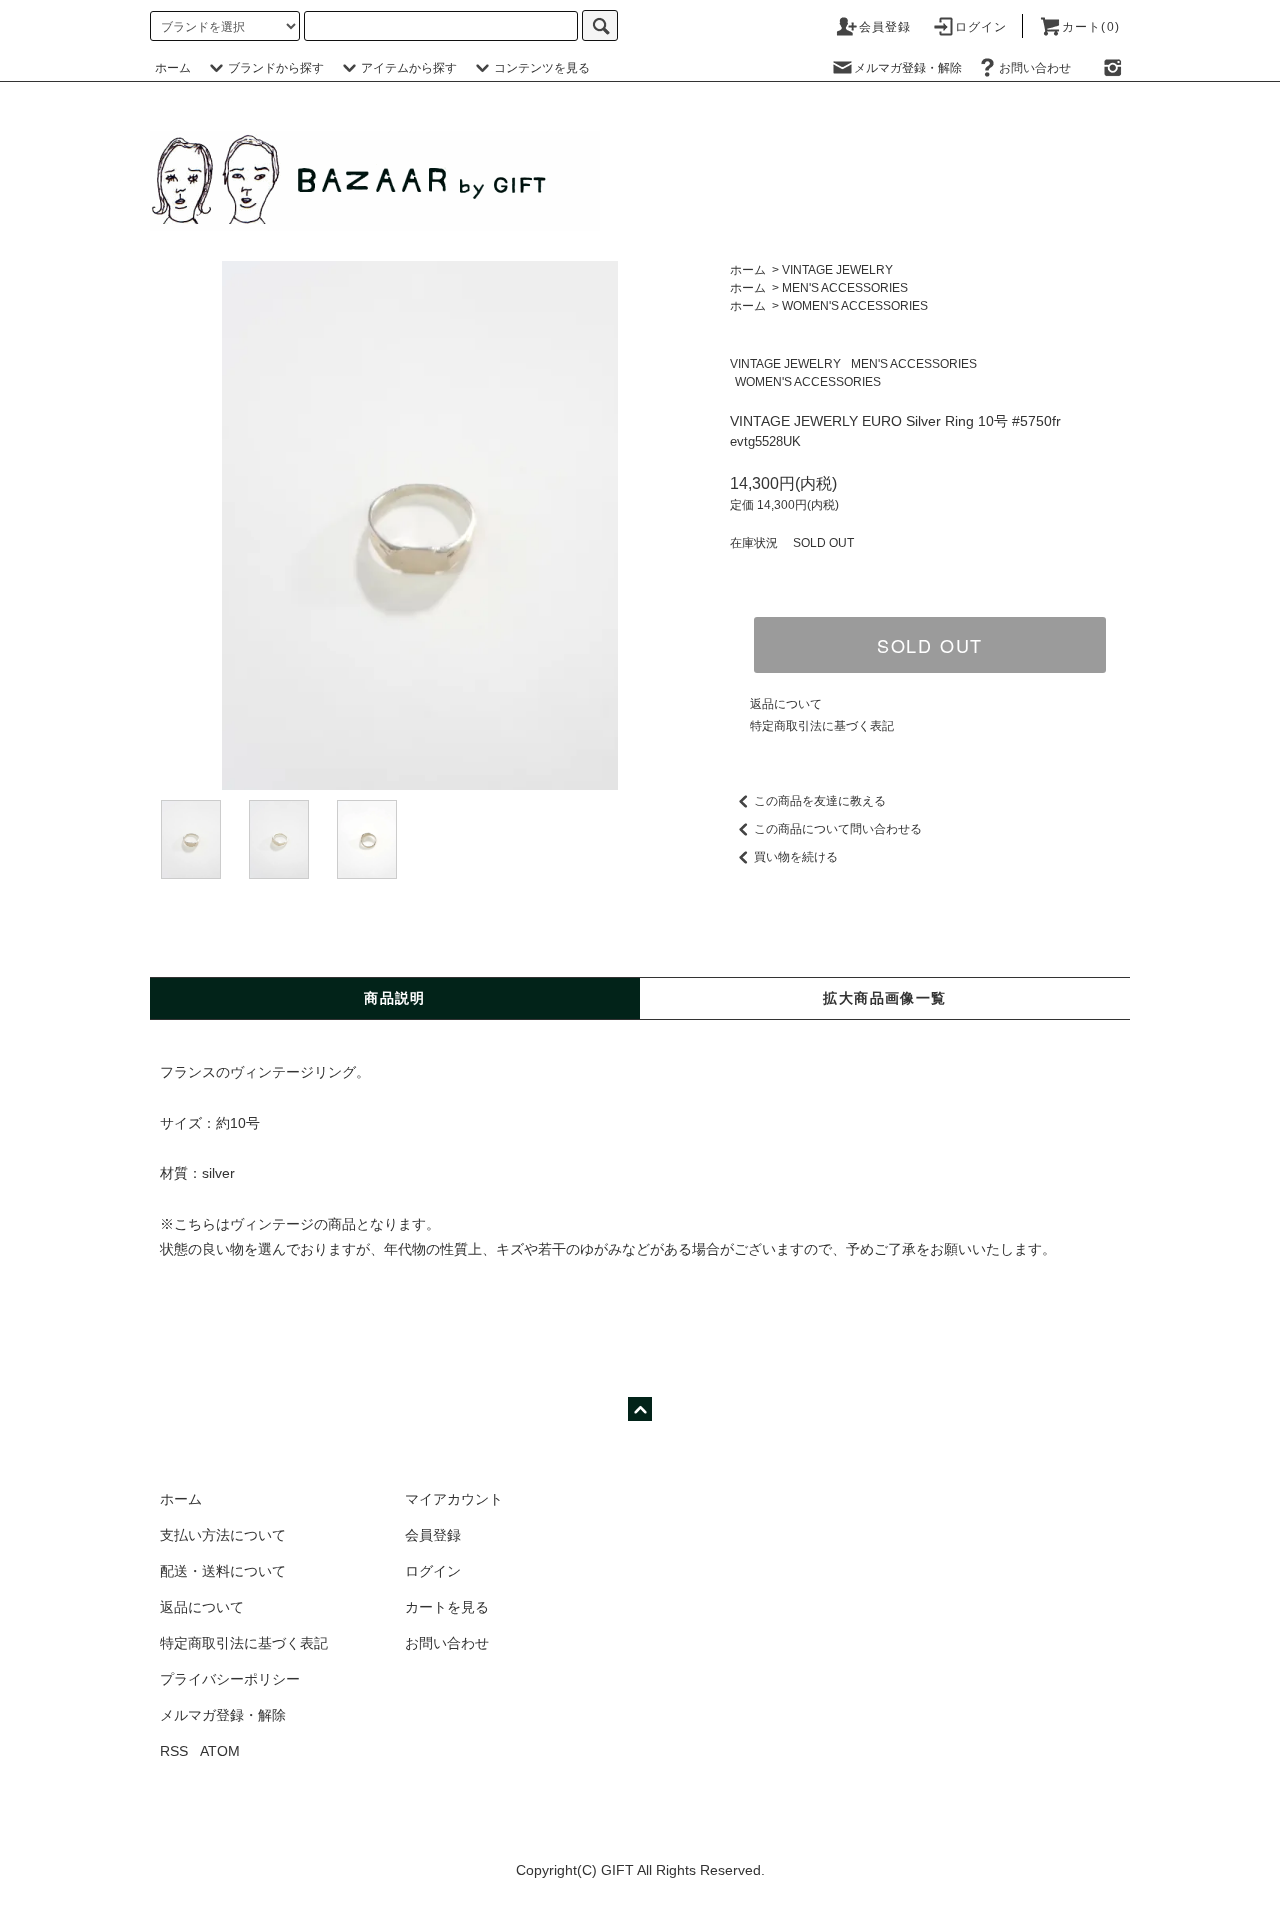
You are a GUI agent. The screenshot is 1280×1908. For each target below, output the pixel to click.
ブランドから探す (276, 68)
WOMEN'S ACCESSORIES (855, 306)
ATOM (220, 1751)
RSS (174, 1751)
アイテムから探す (409, 68)
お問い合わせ (1035, 68)
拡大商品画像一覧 (884, 998)
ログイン (981, 27)
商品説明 (395, 998)
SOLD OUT (930, 645)
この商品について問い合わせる (838, 829)
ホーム (173, 68)
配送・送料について (223, 1571)
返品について (786, 704)
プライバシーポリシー (230, 1679)
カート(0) (1091, 27)
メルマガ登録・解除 (908, 68)
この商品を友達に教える (820, 801)
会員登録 (885, 27)
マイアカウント (454, 1499)
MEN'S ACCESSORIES (845, 288)
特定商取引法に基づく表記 (822, 726)
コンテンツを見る (542, 68)
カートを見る (447, 1607)
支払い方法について (223, 1535)
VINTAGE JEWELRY (837, 270)
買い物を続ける (796, 857)
